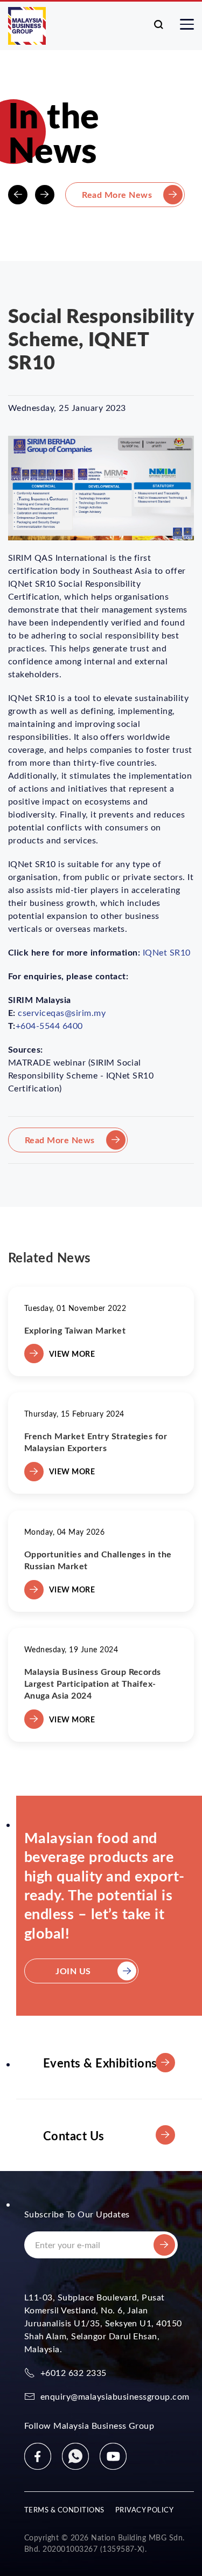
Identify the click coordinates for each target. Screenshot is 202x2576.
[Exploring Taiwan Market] (101, 1331)
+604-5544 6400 (49, 1025)
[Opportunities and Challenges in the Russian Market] (101, 1561)
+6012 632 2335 (74, 2372)
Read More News (117, 194)
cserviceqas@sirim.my (62, 1012)
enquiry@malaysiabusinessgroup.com (115, 2396)
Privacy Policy (145, 2509)
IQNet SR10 (167, 952)
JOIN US (73, 1971)
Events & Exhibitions (100, 2062)
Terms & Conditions (64, 2509)
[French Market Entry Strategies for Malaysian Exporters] (101, 1443)
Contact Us (74, 2135)
